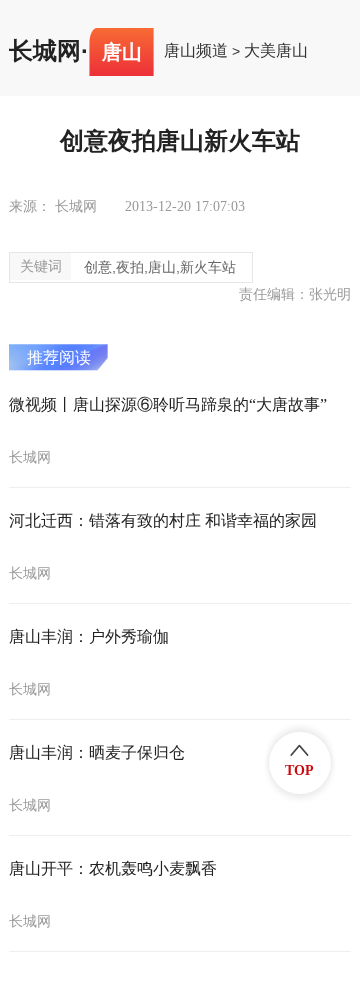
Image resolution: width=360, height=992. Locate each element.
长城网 (45, 51)
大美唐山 (276, 51)
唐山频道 (196, 51)
